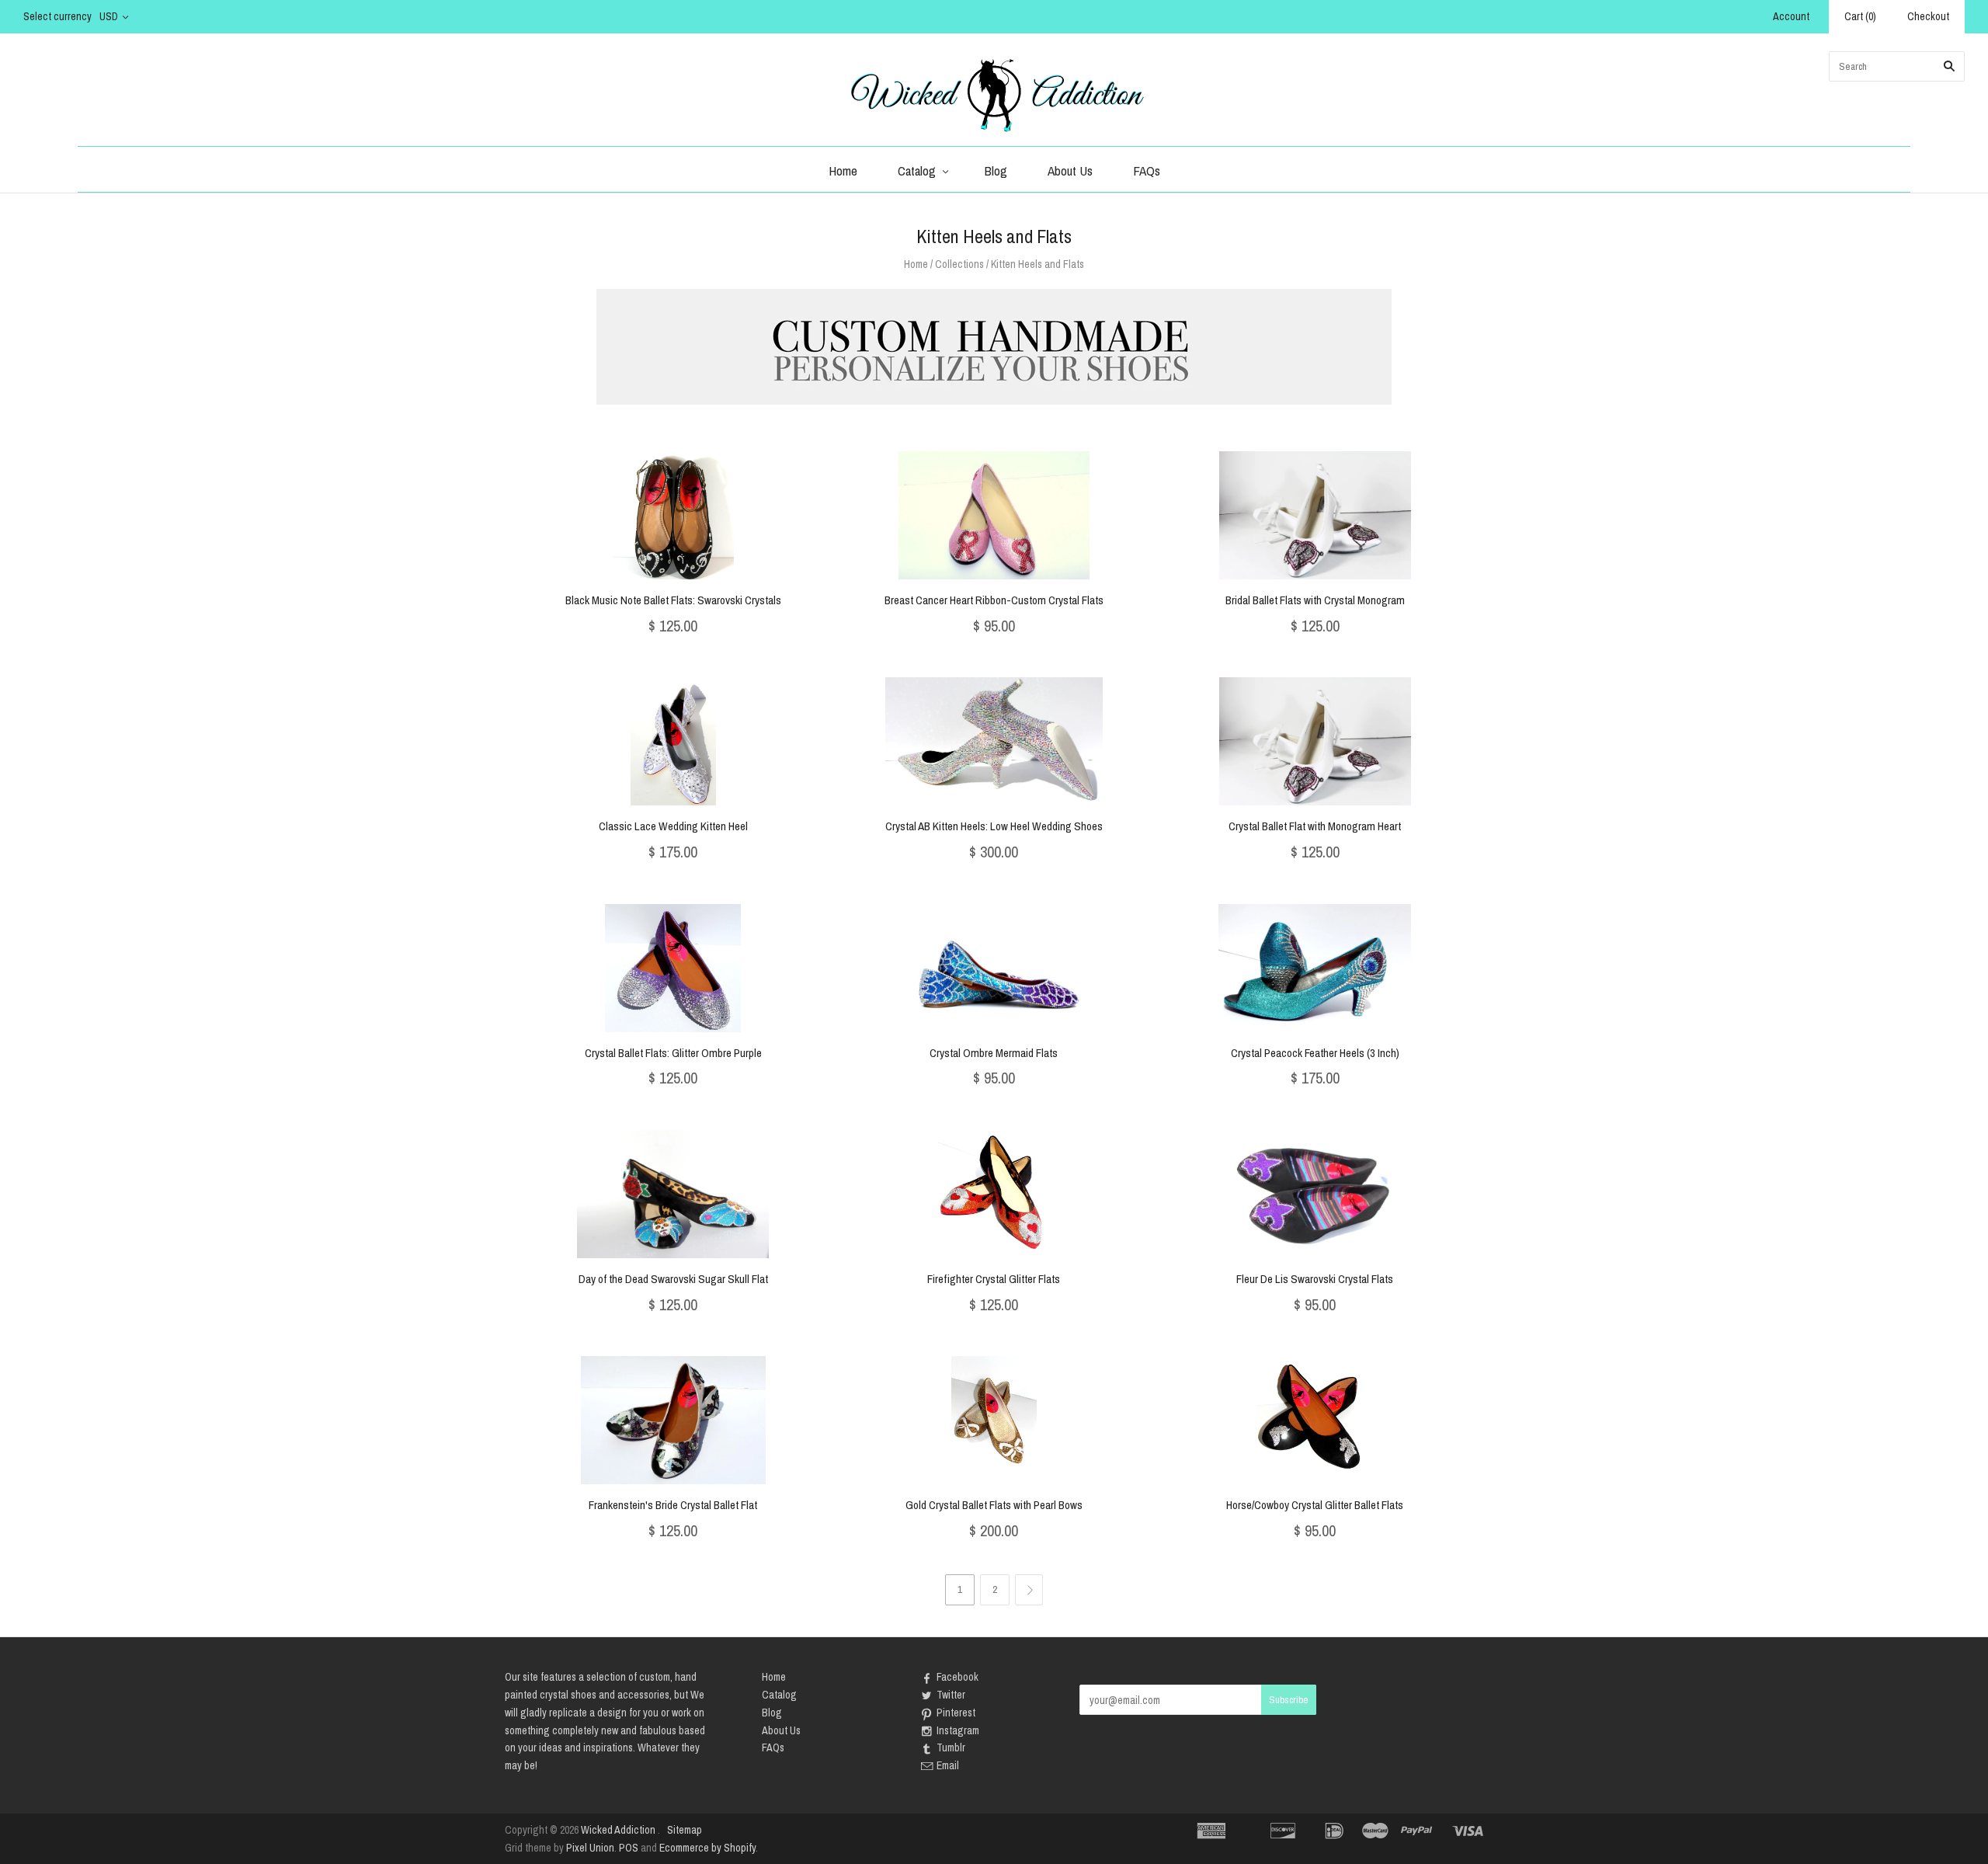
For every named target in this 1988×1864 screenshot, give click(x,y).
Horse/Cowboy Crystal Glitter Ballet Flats (1315, 1505)
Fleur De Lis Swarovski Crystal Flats (1315, 1279)
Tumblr (951, 1747)
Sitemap (685, 1830)
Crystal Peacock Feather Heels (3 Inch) (1315, 1053)
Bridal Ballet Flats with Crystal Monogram (1315, 600)
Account (1791, 16)
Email (948, 1765)
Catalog (917, 170)
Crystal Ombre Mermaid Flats (994, 1053)
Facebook (958, 1677)
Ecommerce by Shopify (707, 1848)
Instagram (958, 1730)
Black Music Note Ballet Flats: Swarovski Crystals (673, 600)
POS (629, 1848)
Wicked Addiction (618, 1830)
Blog (996, 170)
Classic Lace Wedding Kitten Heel (673, 826)
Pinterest (956, 1713)
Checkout (1928, 16)
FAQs (1147, 170)
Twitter (951, 1695)
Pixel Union (590, 1848)
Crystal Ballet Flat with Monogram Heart (1315, 826)
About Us (1070, 170)
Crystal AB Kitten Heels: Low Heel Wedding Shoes (994, 826)
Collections (959, 264)
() (1860, 16)
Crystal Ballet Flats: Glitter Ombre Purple (673, 1053)
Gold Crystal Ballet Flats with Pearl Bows (994, 1505)
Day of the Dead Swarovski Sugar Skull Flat (673, 1279)
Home (843, 170)
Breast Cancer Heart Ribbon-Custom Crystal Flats (994, 600)
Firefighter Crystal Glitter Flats (994, 1279)
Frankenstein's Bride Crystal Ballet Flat (673, 1505)
